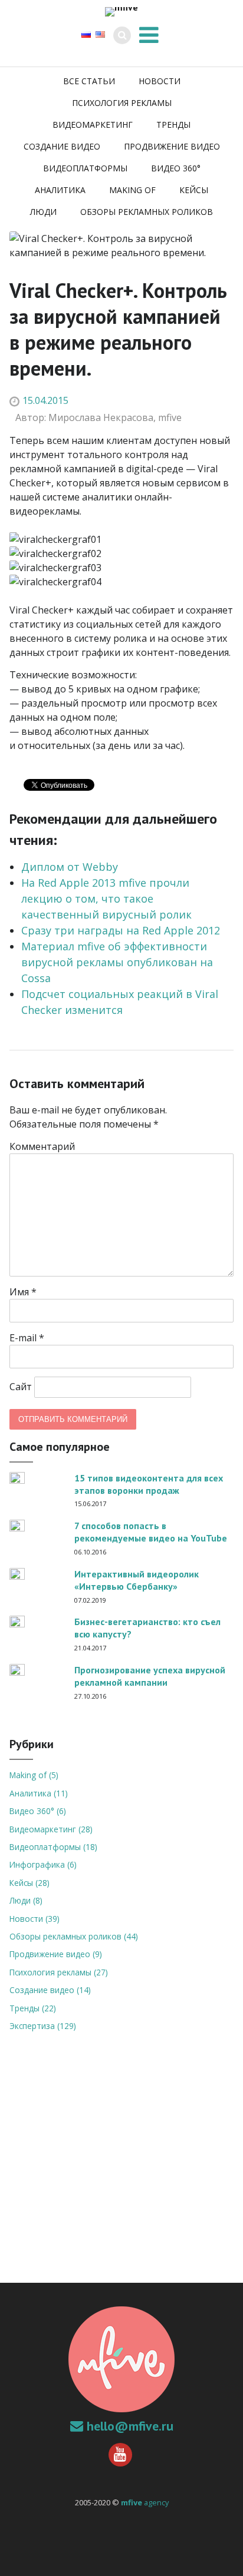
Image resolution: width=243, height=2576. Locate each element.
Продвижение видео (172, 146)
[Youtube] (122, 2455)
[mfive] (121, 12)
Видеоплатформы (85, 168)
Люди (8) (26, 1900)
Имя (23, 1292)
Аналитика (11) (39, 1793)
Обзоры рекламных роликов (147, 212)
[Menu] (149, 34)
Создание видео (62, 146)
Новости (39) (35, 1919)
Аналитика (60, 190)
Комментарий (42, 1146)
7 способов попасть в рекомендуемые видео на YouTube (151, 1532)
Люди (43, 212)
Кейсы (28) (29, 1883)
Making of (132, 190)
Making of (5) (34, 1775)
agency (145, 2502)
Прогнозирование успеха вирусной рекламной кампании (150, 1676)
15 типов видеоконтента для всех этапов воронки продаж (149, 1484)
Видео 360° (176, 168)
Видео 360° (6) (38, 1811)
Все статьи (89, 81)
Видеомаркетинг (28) (51, 1829)
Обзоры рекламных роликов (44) (74, 1936)
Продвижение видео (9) (56, 1954)
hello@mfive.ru (130, 2426)
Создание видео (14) (50, 1990)
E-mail (27, 1338)
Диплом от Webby (70, 867)
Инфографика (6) (43, 1864)
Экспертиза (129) (43, 2026)
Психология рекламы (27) (59, 1972)
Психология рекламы (122, 103)
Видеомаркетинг (93, 125)
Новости (160, 81)
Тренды (173, 125)
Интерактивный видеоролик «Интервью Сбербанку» (137, 1580)
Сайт (21, 1387)
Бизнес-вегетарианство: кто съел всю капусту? (147, 1628)
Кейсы (194, 190)
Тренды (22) (33, 2008)
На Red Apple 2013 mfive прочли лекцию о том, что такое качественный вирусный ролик (106, 899)
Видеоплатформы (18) (53, 1847)
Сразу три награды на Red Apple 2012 (121, 930)
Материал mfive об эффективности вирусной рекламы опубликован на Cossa (117, 962)
